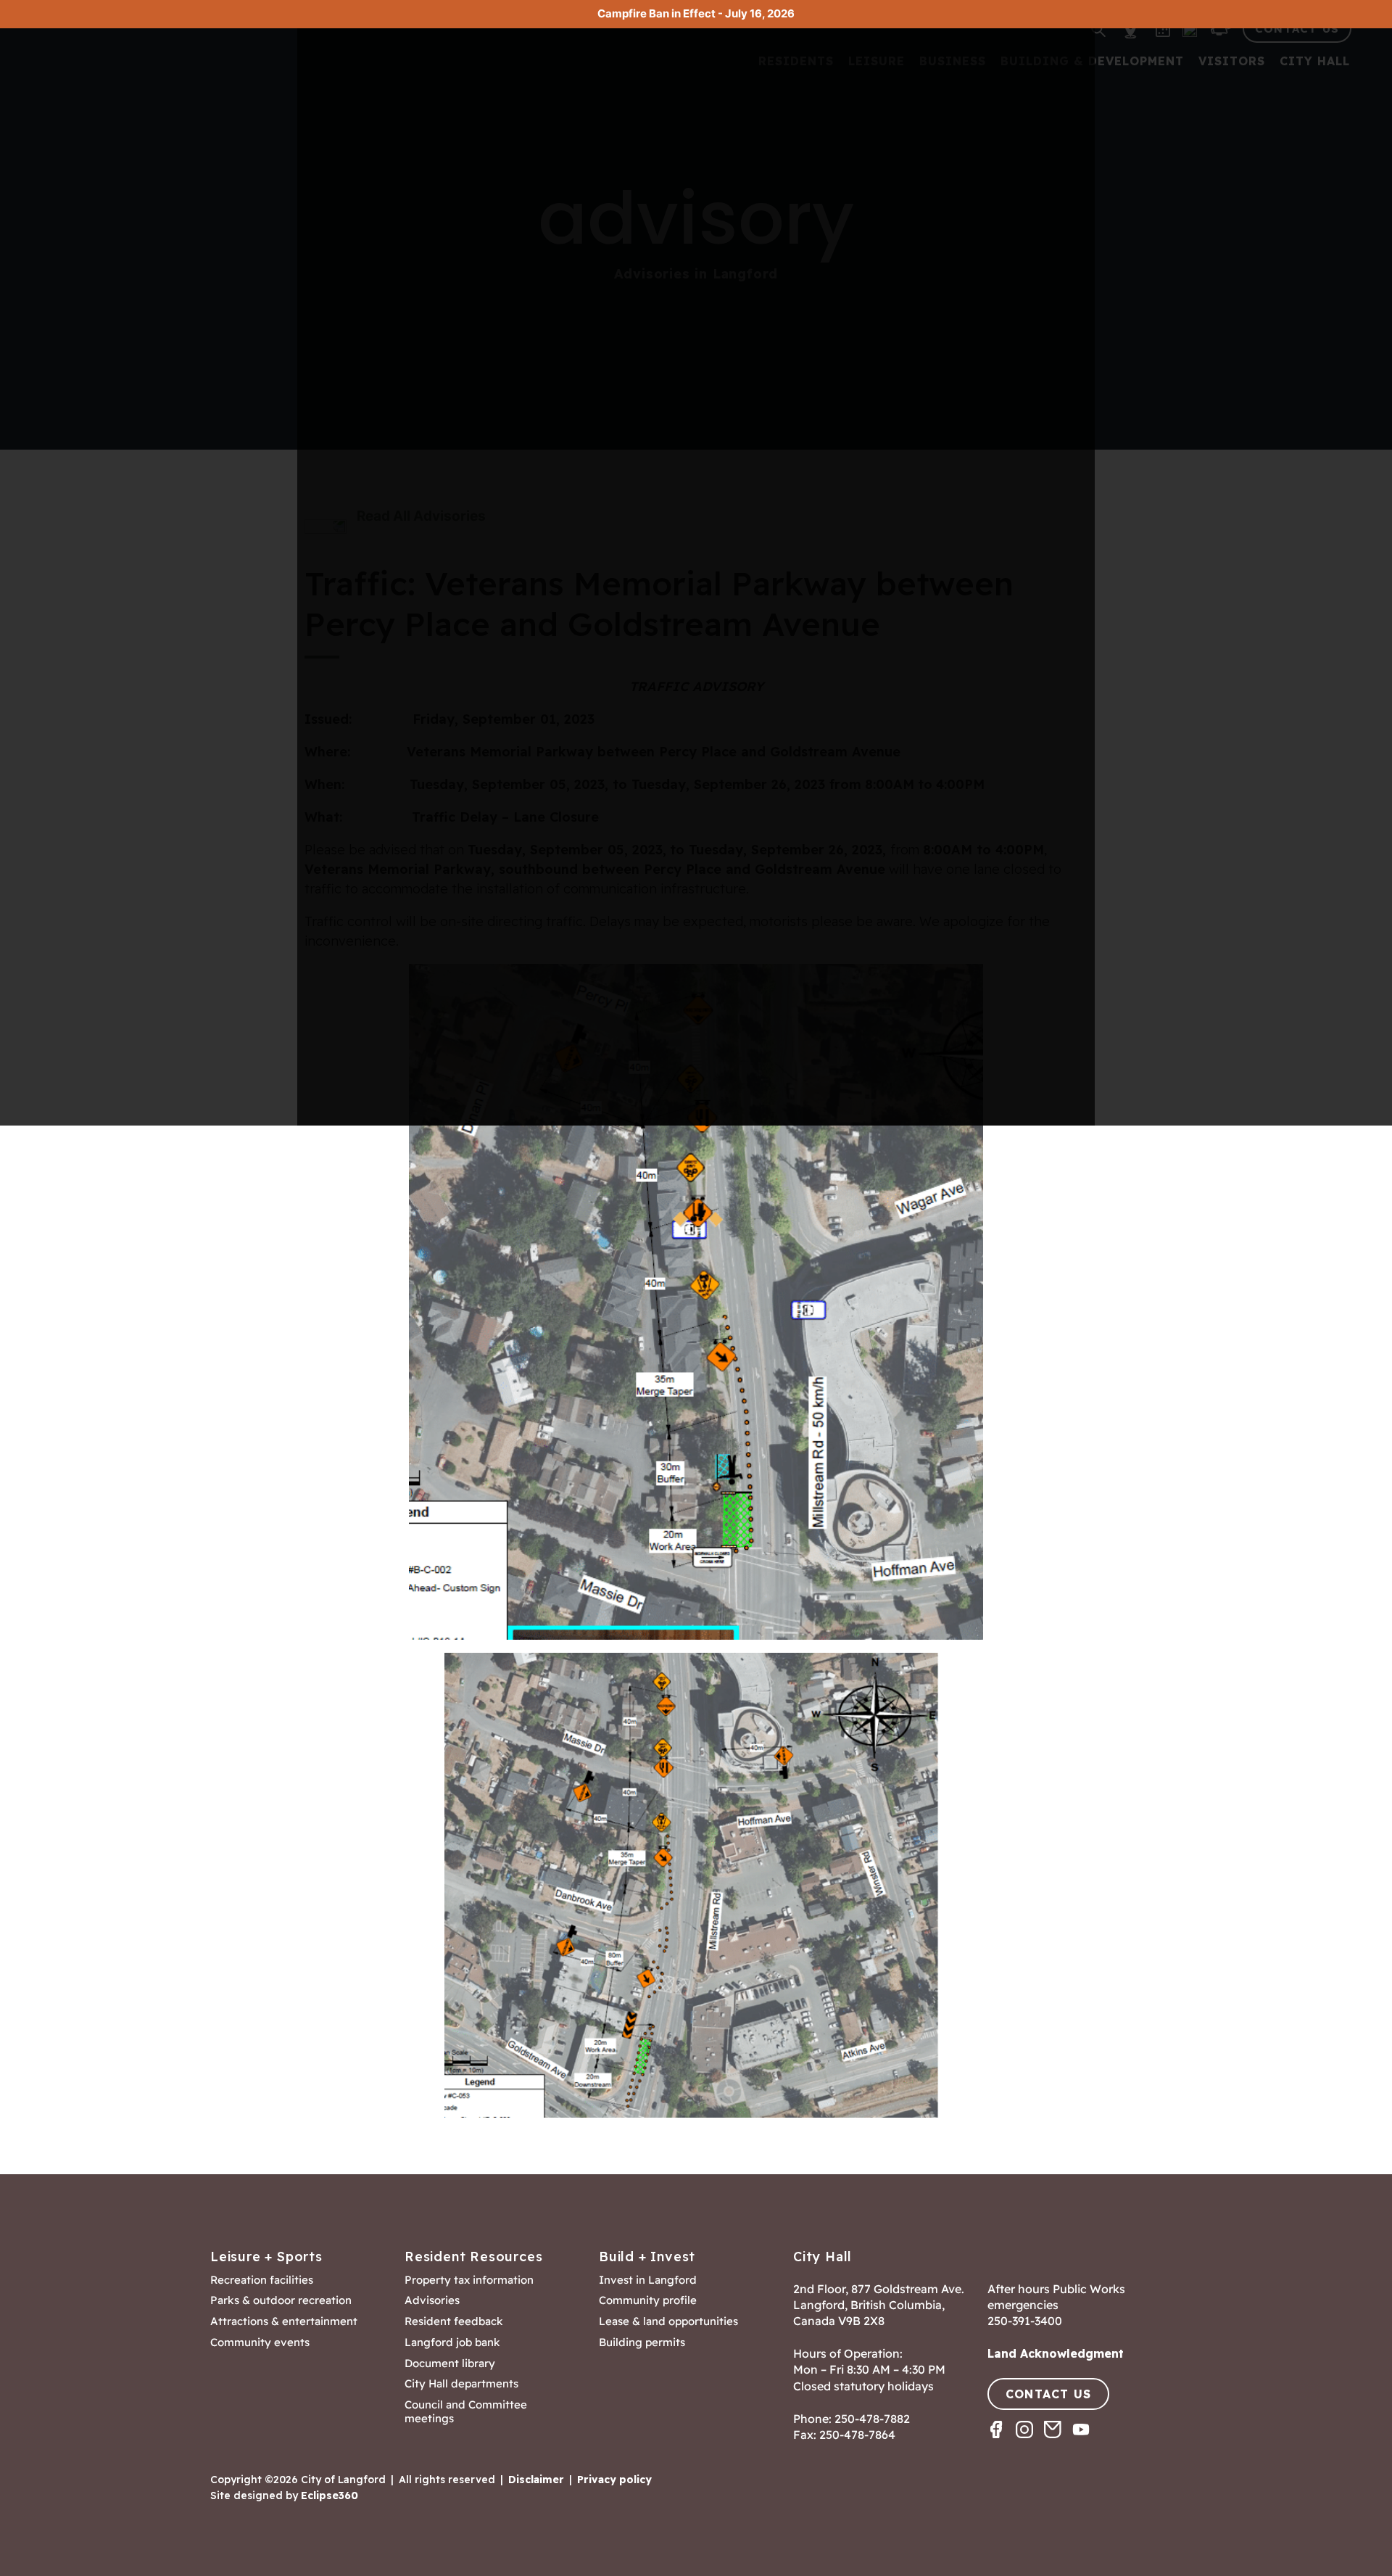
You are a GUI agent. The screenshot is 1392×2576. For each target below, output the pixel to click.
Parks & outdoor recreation (281, 2300)
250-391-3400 (1025, 2321)
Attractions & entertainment (284, 2321)
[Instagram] (1030, 2442)
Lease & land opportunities (668, 2321)
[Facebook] (1002, 2442)
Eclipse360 (330, 2495)
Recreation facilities (262, 2280)
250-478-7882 (872, 2419)
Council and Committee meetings (466, 2412)
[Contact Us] (1058, 2442)
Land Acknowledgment (1056, 2353)
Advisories (432, 2300)
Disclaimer (536, 2480)
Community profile (648, 2300)
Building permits (642, 2342)
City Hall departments (461, 2384)
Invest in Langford (648, 2280)
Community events (260, 2342)
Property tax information (469, 2280)
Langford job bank (452, 2342)
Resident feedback (454, 2321)
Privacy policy (614, 2480)
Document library (450, 2364)
